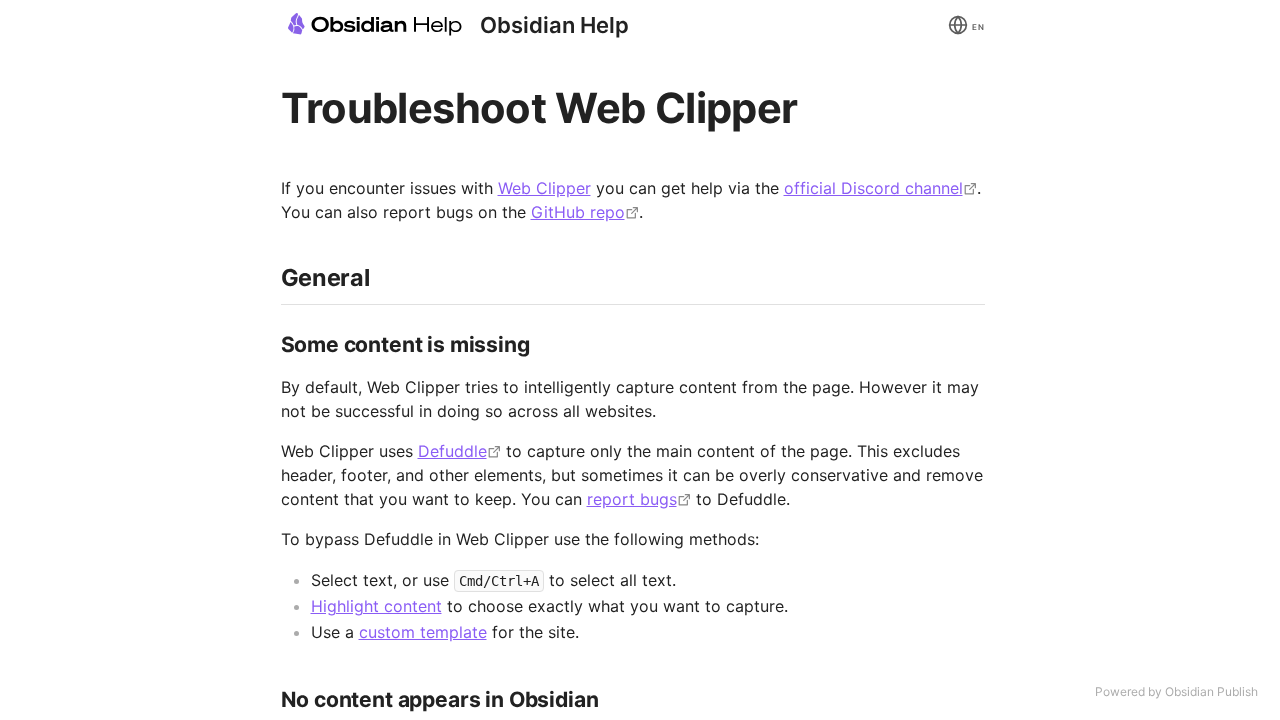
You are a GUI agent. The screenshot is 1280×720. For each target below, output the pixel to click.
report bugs (632, 499)
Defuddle (452, 451)
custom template (423, 632)
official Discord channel (873, 188)
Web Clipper (544, 188)
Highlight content (376, 606)
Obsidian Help (554, 25)
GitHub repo (578, 212)
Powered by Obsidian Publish (1176, 691)
